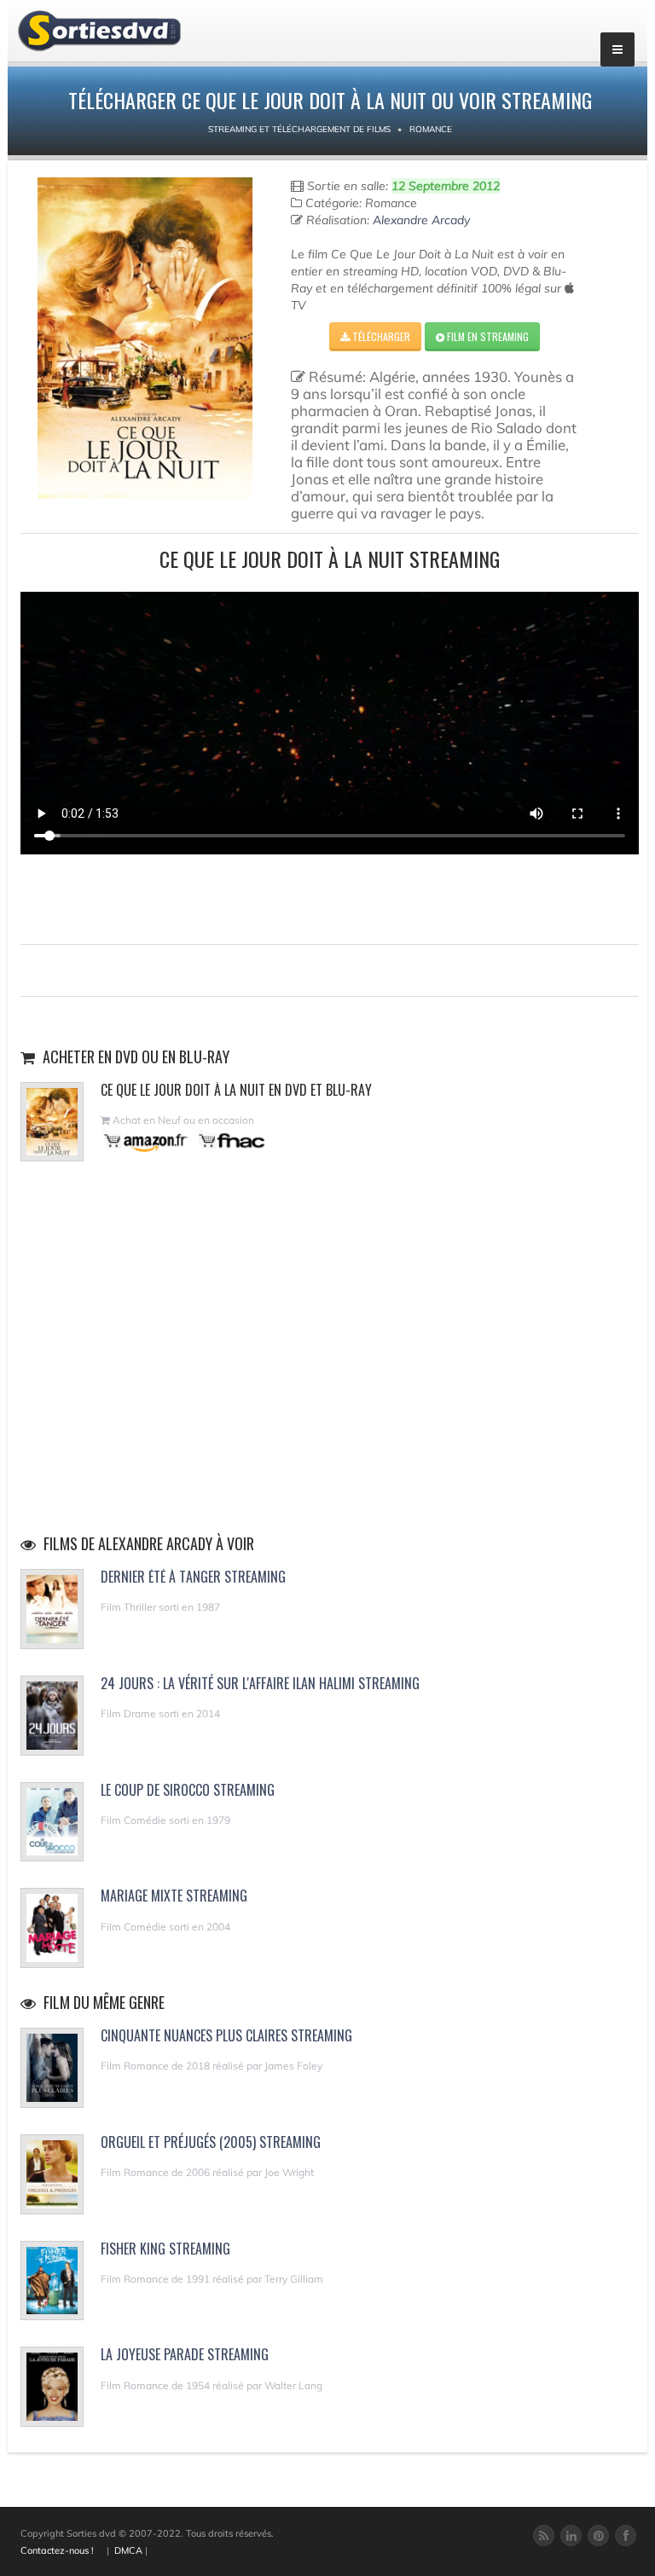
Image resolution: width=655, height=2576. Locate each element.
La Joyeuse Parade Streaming (185, 2354)
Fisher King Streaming (165, 2249)
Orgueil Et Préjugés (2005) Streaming (211, 2142)
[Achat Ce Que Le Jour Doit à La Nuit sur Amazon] (146, 1140)
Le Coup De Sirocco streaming (188, 1790)
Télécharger (380, 336)
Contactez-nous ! (57, 2550)
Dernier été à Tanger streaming (193, 1577)
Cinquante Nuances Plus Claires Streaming (226, 2035)
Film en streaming (487, 336)
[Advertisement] (330, 897)
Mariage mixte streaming (174, 1896)
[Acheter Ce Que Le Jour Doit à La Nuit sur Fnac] (230, 1140)
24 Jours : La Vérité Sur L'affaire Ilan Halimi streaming (260, 1683)
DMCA (128, 2550)
